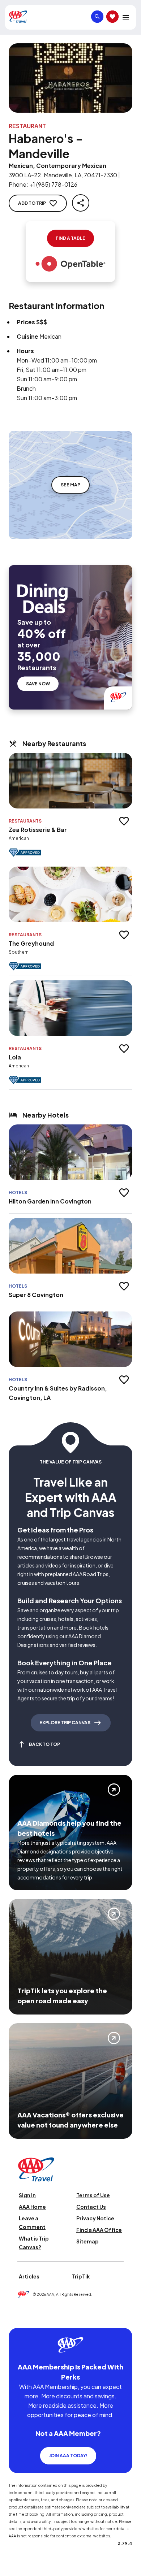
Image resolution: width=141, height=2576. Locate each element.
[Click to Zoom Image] (70, 78)
